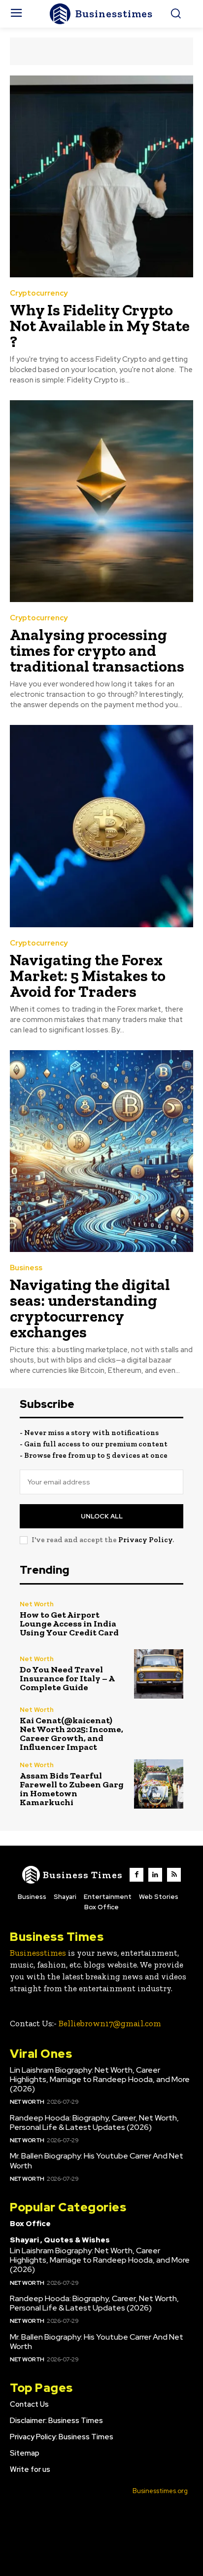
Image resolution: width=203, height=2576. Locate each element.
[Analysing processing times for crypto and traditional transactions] (101, 501)
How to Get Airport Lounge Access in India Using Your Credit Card (69, 1624)
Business (26, 1268)
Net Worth (37, 1604)
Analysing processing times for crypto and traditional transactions (97, 650)
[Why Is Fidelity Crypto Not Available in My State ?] (101, 176)
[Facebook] (136, 1875)
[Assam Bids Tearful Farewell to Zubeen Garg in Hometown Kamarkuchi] (159, 1784)
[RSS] (174, 1875)
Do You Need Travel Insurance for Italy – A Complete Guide (67, 1678)
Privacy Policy (145, 1540)
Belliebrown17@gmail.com (110, 2023)
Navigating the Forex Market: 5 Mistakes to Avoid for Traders (88, 976)
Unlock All (102, 1516)
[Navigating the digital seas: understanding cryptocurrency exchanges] (101, 1151)
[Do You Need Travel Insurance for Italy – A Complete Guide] (159, 1674)
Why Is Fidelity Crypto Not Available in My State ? (100, 326)
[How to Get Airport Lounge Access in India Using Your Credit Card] (159, 1619)
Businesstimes (38, 1953)
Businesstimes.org (160, 2491)
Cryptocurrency (39, 293)
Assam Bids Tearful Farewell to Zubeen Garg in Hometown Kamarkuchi (72, 1789)
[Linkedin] (155, 1875)
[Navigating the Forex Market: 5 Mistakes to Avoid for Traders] (101, 826)
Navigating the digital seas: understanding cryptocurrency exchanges (90, 1308)
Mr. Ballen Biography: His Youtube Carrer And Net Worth (97, 2160)
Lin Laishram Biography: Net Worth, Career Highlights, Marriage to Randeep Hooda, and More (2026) (100, 2079)
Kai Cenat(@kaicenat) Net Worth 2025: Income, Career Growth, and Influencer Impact (71, 1734)
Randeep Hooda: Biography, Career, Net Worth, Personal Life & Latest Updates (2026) (94, 2122)
